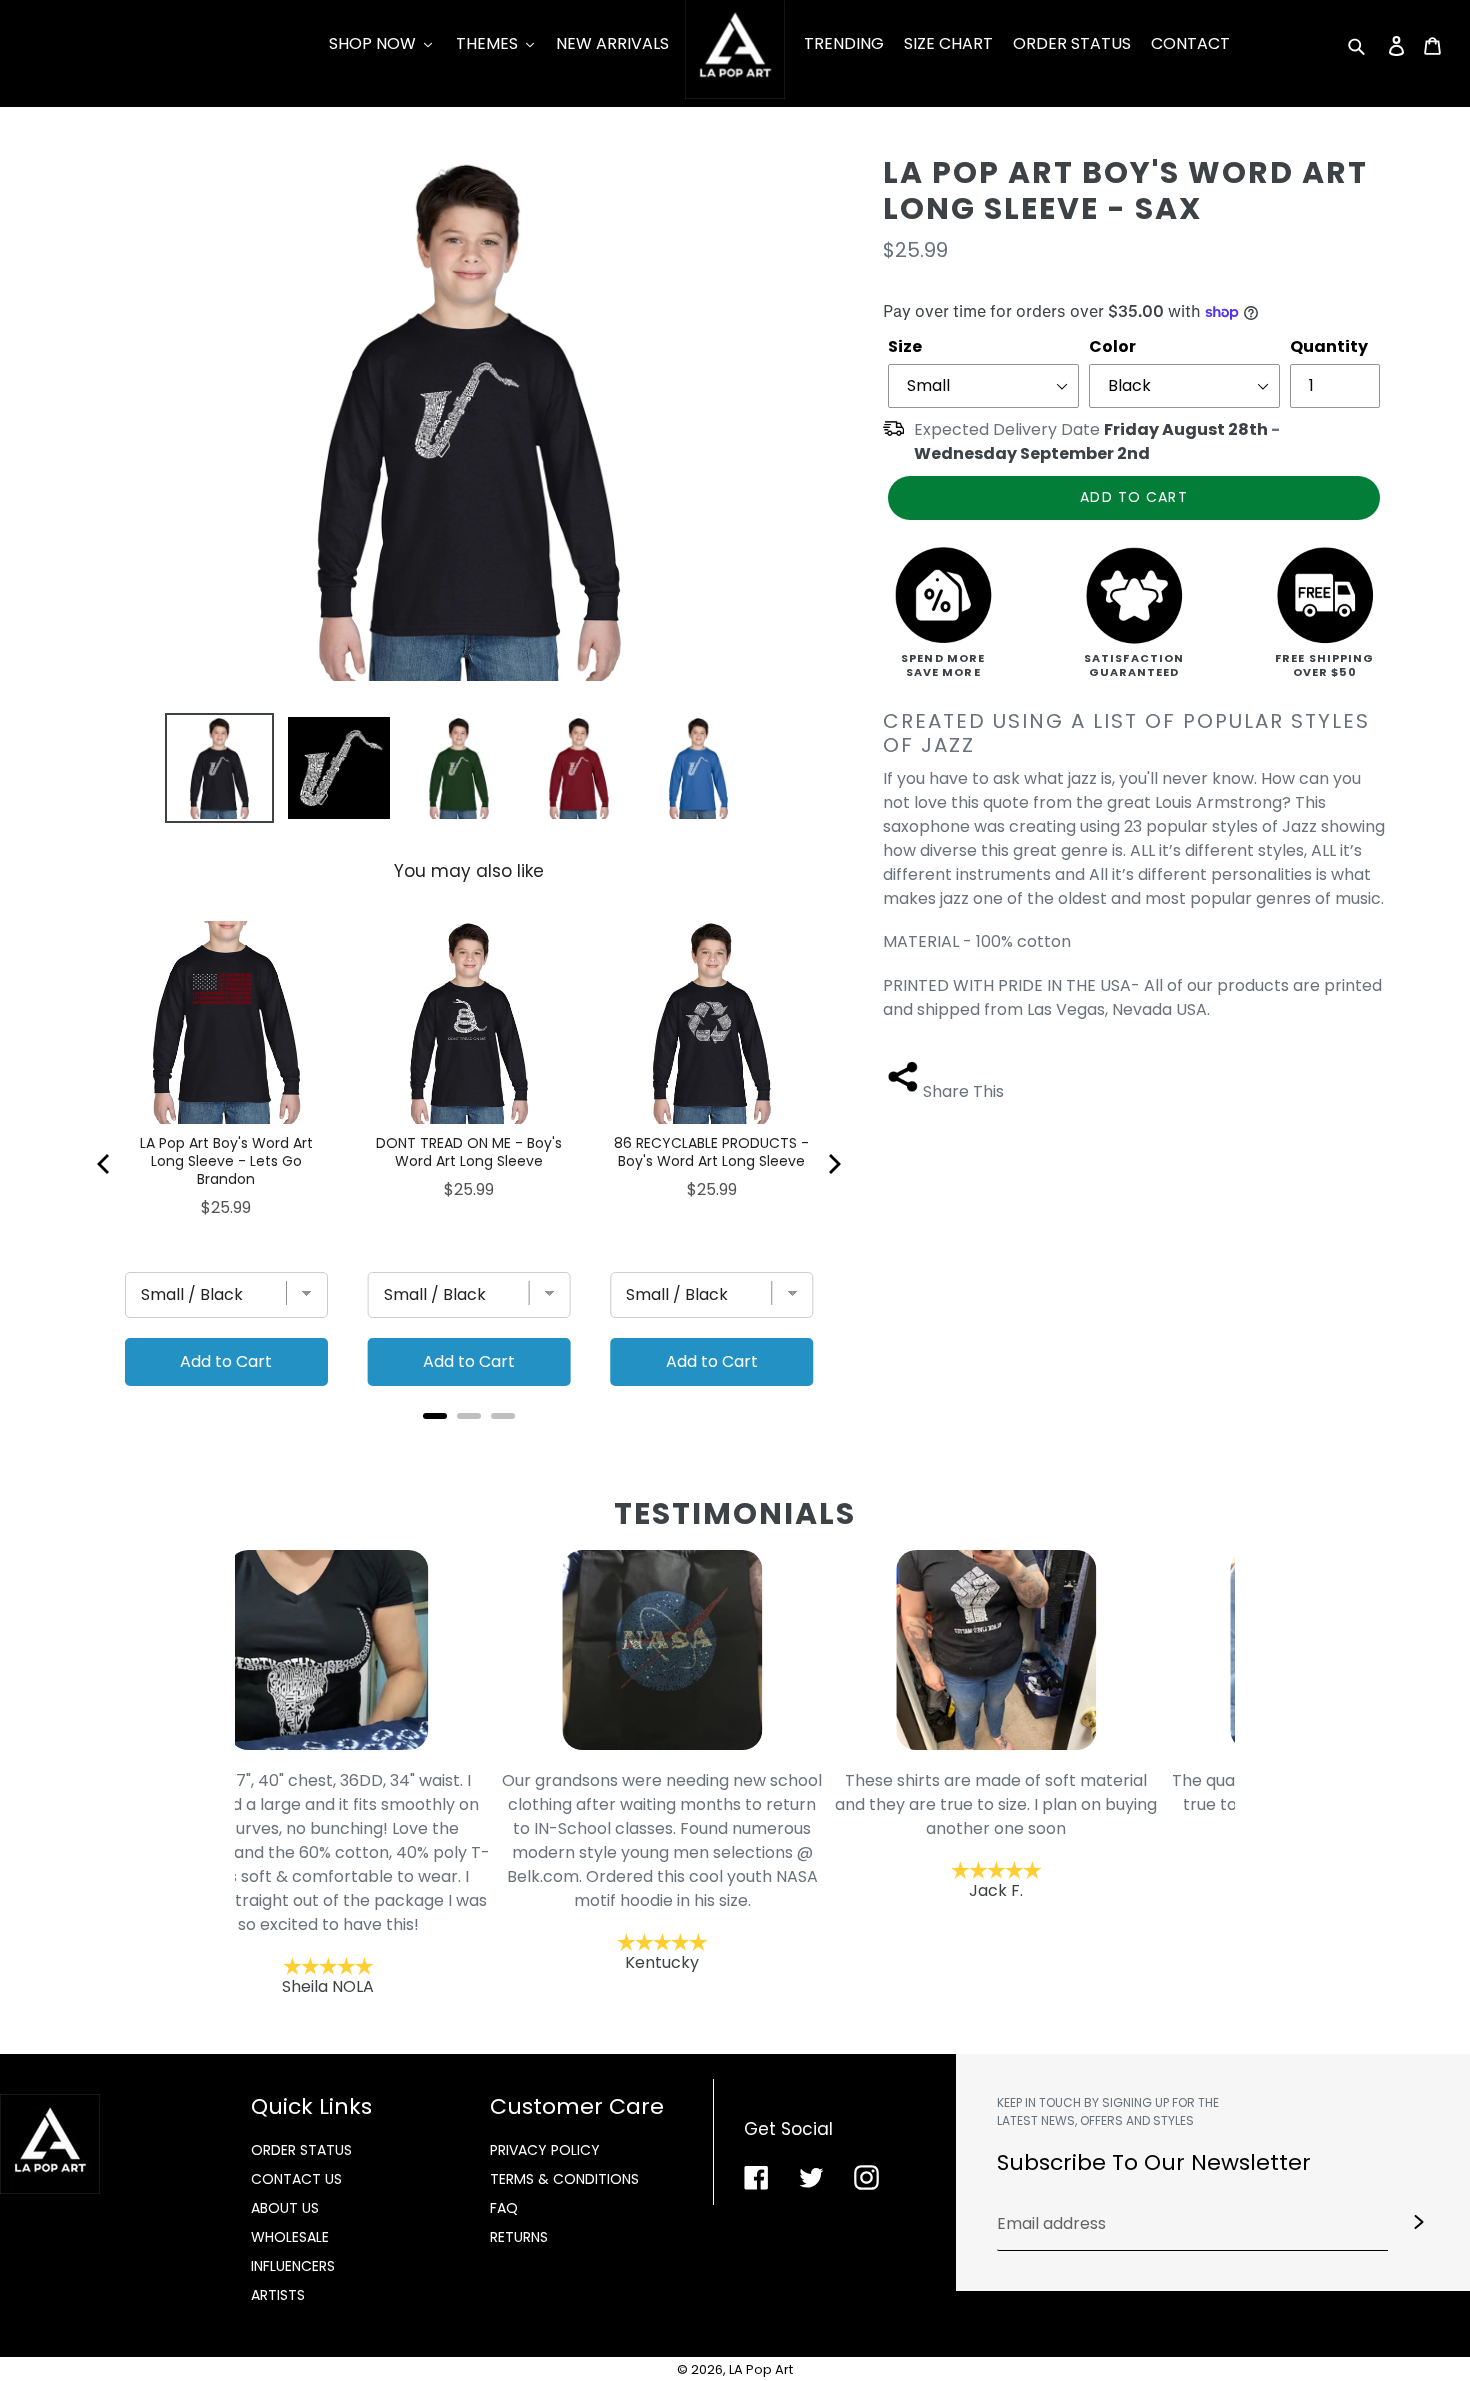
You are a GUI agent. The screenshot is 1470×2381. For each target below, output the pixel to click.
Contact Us (296, 2179)
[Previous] (105, 1164)
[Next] (833, 1164)
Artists (278, 2295)
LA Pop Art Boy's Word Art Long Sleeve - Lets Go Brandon (226, 1161)
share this (963, 1091)
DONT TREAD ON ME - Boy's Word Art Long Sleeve (469, 1152)
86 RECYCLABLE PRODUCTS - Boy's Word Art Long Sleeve (711, 1152)
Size (905, 346)
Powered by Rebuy (469, 1442)
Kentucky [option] (402, 1871)
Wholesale (290, 2237)
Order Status (301, 2150)
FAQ (504, 2208)
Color (1112, 346)
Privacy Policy (545, 2150)
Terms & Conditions (564, 2179)
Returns (519, 2237)
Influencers (293, 2266)
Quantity (1329, 346)
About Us (285, 2208)
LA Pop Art (761, 2369)
